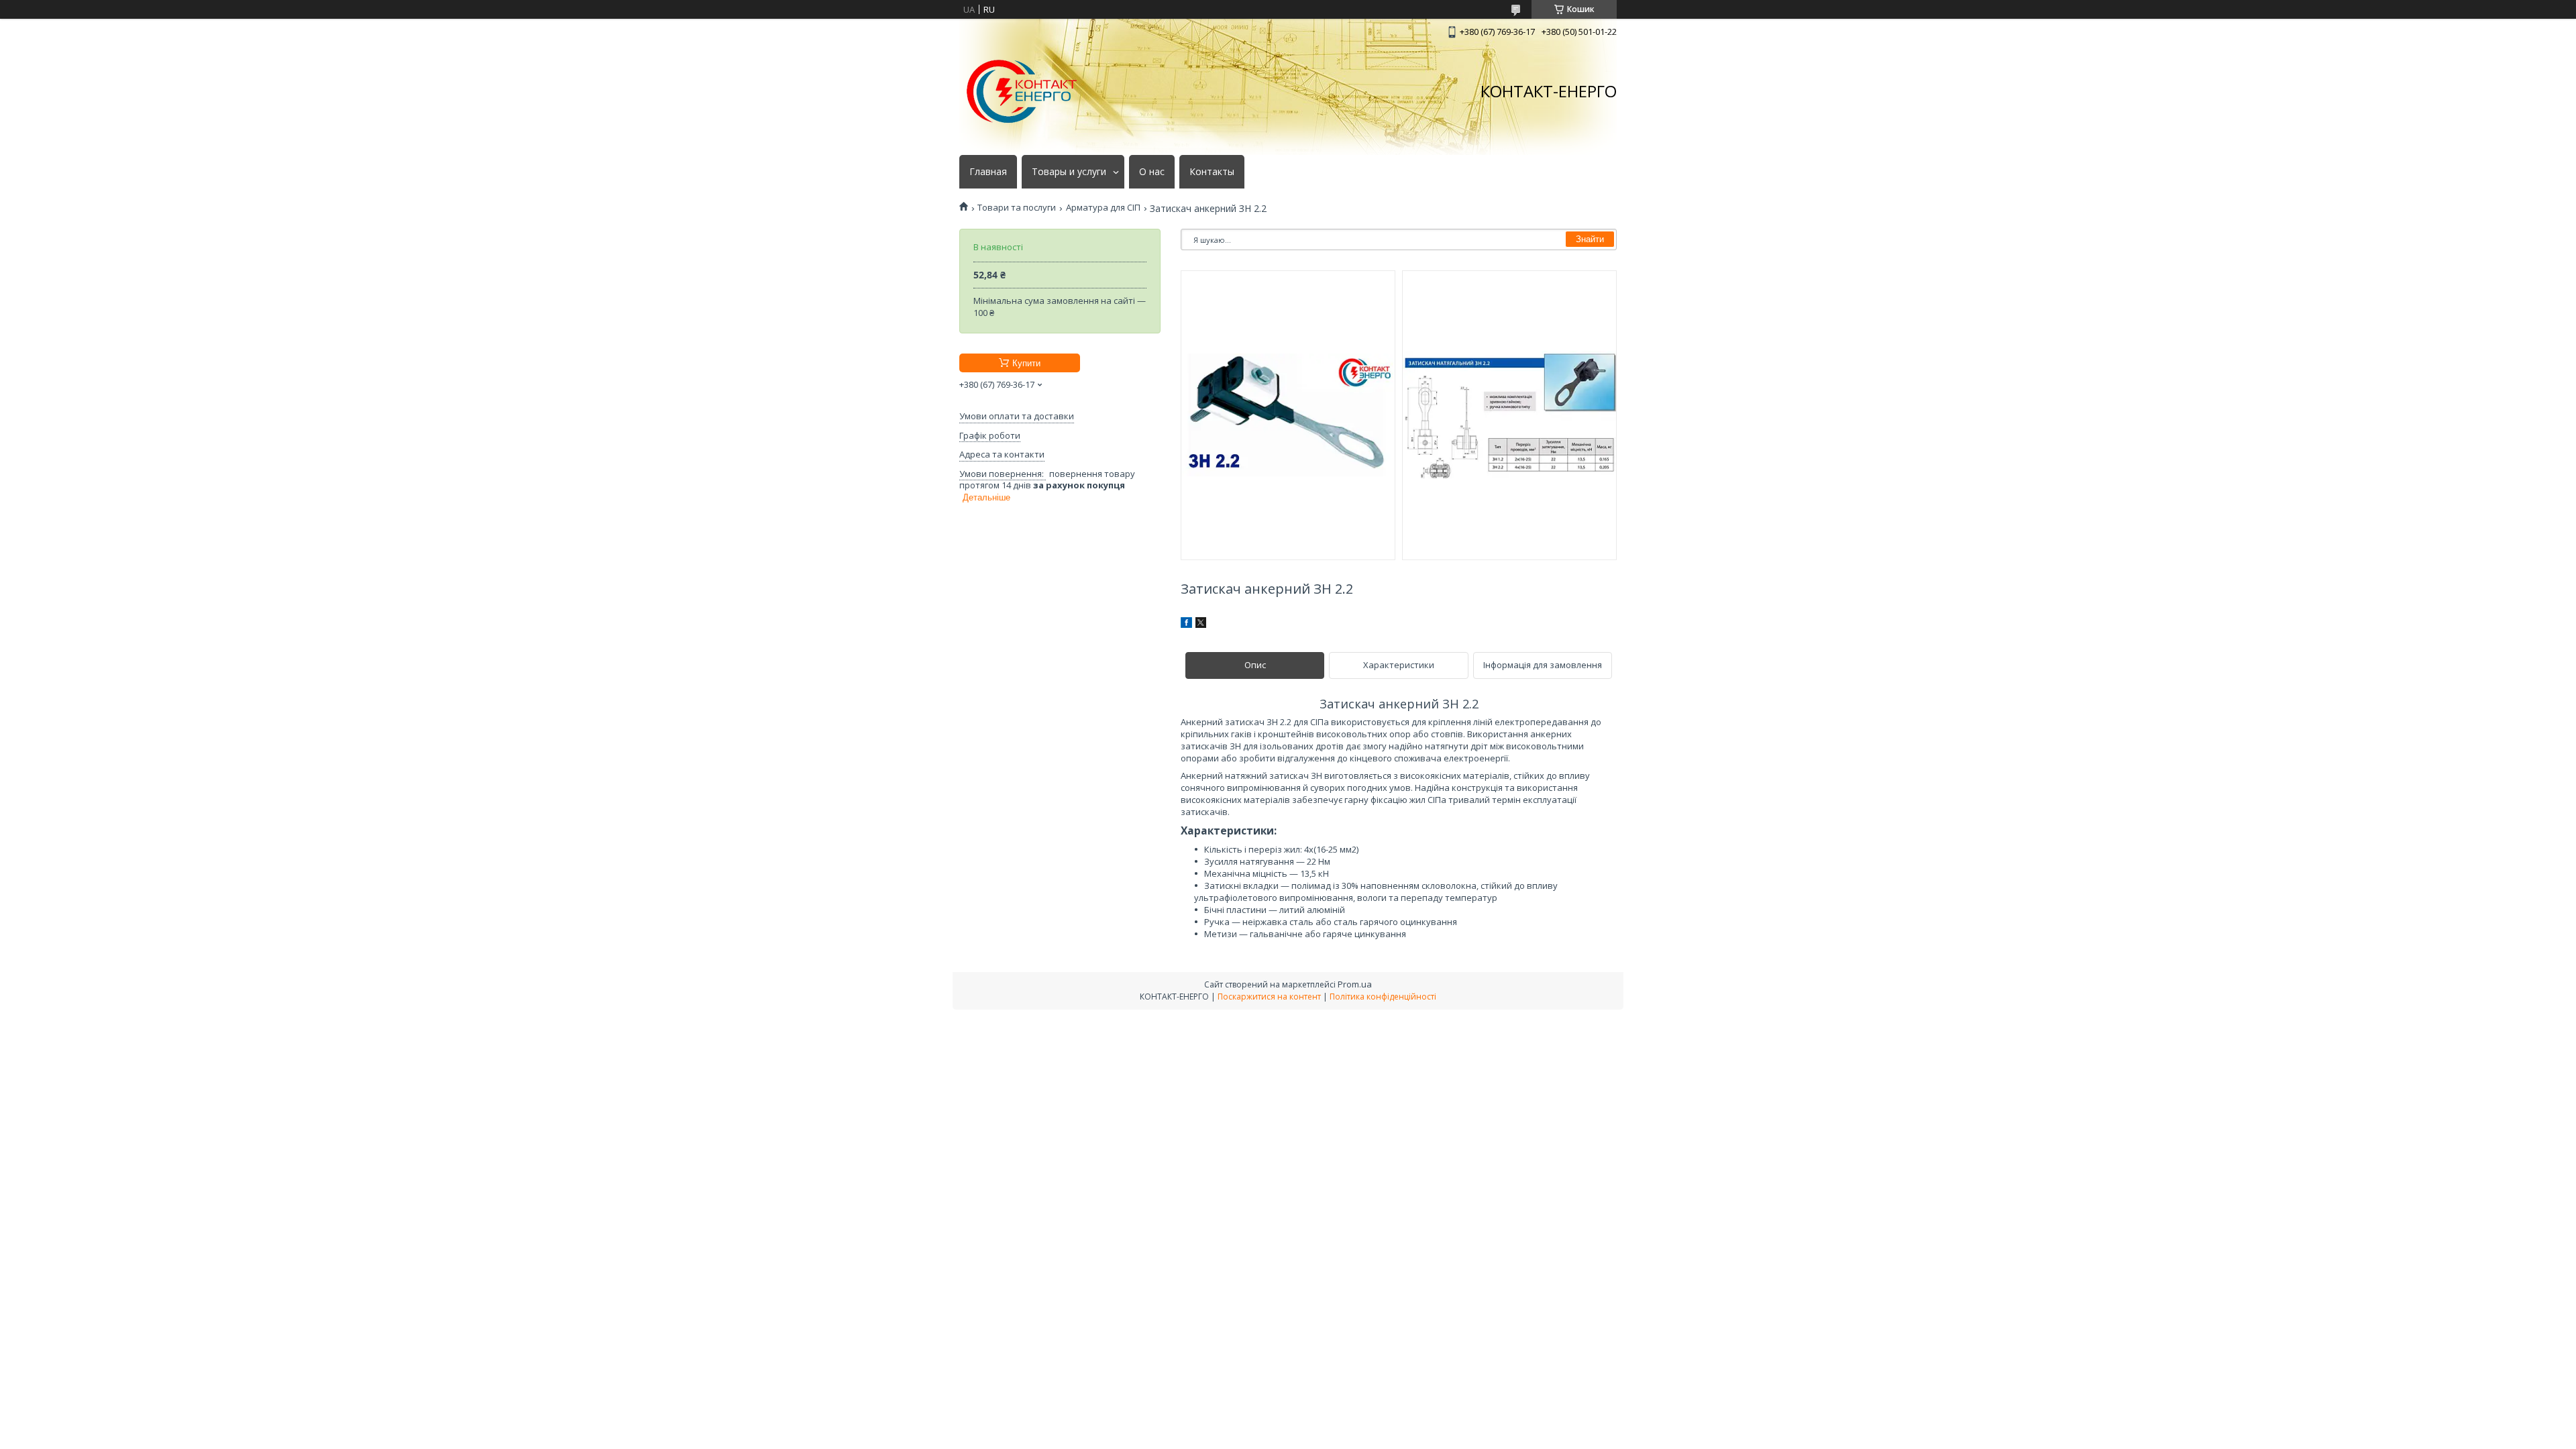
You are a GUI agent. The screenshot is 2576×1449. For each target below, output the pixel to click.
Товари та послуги (1017, 208)
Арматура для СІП (1103, 208)
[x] (1201, 625)
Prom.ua (1355, 984)
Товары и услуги (1069, 172)
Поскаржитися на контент (1269, 997)
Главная (988, 172)
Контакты (1212, 172)
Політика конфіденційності (1383, 997)
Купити (1026, 363)
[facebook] (1186, 625)
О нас (1152, 172)
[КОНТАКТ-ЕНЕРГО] (1022, 92)
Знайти (1590, 239)
